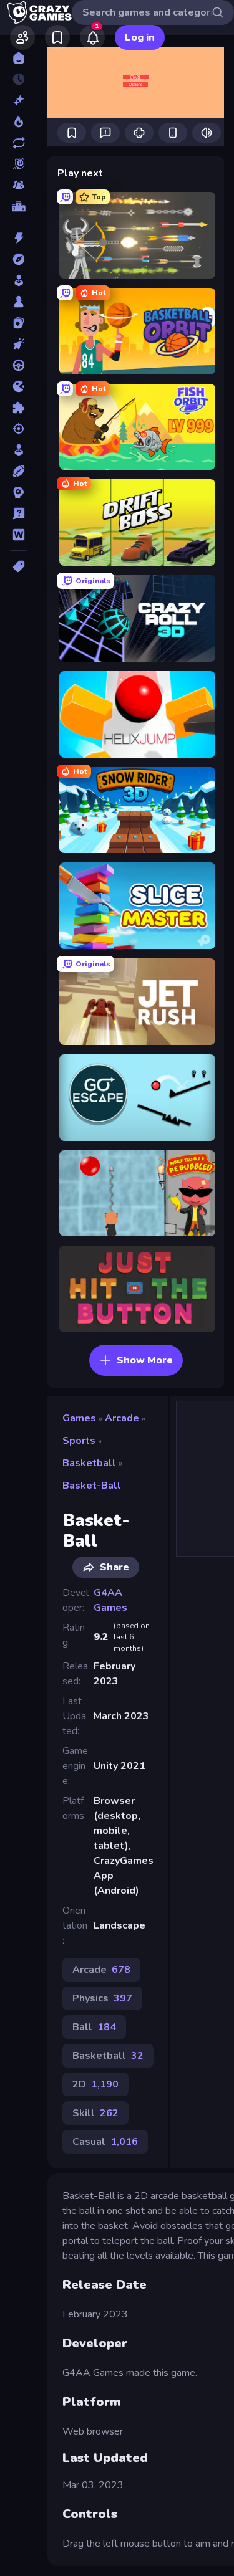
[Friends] (22, 37)
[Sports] (18, 471)
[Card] (18, 323)
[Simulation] (18, 450)
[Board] (18, 302)
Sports (79, 1441)
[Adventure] (18, 259)
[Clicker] (18, 344)
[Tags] (18, 566)
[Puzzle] (18, 408)
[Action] (18, 238)
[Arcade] (18, 280)
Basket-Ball (92, 1486)
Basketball (89, 1463)
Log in (140, 37)
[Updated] (18, 143)
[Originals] (18, 164)
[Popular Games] (18, 122)
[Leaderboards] (18, 206)
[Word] (18, 535)
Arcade (122, 1418)
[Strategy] (18, 492)
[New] (18, 100)
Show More (145, 1360)
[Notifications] (92, 37)
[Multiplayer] (18, 185)
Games (79, 1418)
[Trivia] (18, 513)
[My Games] (57, 37)
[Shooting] (18, 429)
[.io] (18, 386)
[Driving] (18, 365)
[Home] (18, 58)
